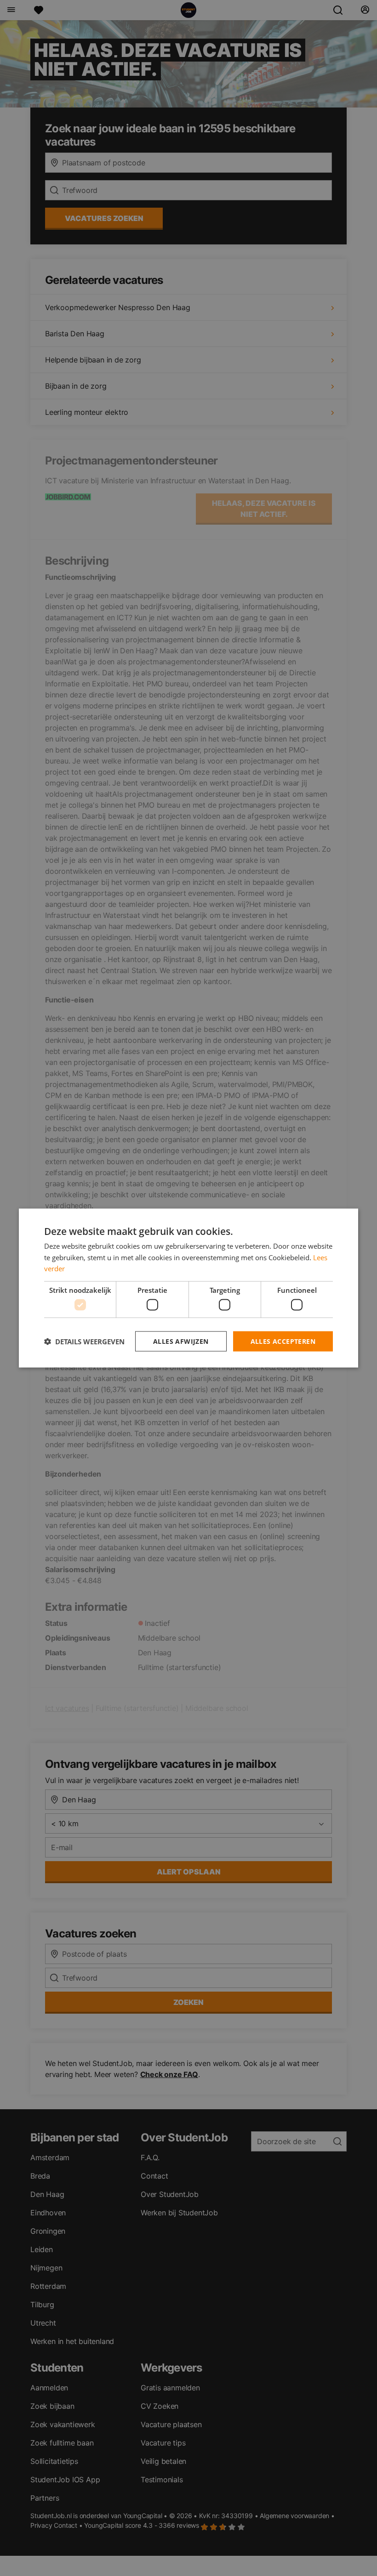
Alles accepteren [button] (283, 1341)
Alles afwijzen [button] (181, 1341)
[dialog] (188, 1288)
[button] (84, 1342)
